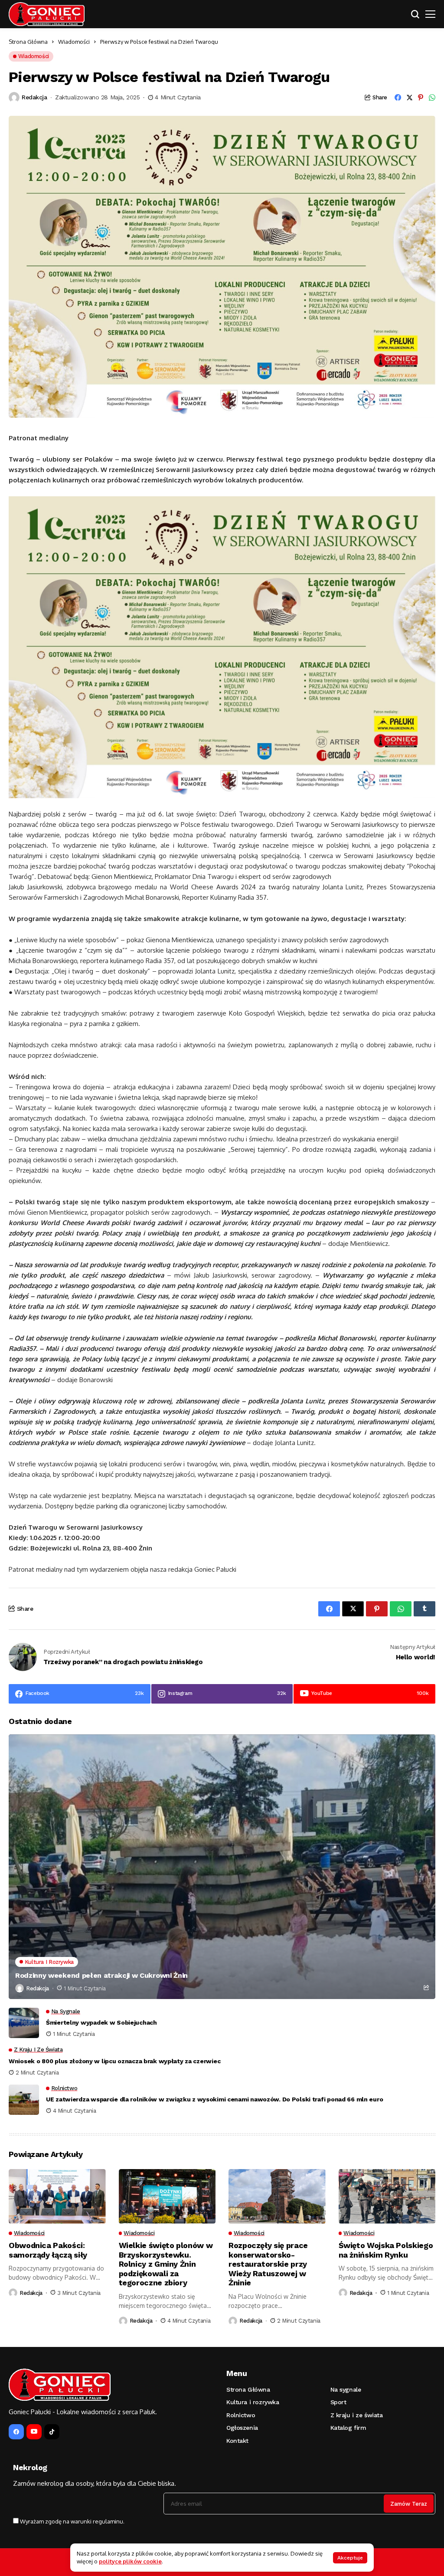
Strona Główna (28, 42)
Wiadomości (74, 42)
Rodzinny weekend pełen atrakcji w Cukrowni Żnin (101, 1975)
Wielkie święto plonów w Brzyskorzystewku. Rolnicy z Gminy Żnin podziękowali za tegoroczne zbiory (166, 2264)
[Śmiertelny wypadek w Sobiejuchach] (24, 2023)
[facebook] (16, 2432)
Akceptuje (350, 2558)
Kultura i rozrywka (253, 2402)
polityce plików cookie (130, 2561)
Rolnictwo (241, 2415)
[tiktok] (52, 2432)
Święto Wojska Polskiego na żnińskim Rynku (386, 2250)
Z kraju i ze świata (357, 2415)
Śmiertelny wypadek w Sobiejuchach (101, 2022)
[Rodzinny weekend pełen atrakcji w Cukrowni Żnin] (222, 1867)
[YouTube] (34, 2432)
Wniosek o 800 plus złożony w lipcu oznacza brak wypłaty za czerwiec (114, 2061)
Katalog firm (348, 2428)
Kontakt (237, 2441)
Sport (338, 2402)
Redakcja (34, 97)
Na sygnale (346, 2389)
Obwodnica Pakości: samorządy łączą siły (48, 2250)
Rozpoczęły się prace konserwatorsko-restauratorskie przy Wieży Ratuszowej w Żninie (268, 2264)
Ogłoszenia (242, 2428)
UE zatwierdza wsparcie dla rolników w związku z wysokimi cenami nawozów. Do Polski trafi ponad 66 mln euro (214, 2099)
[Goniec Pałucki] (47, 14)
